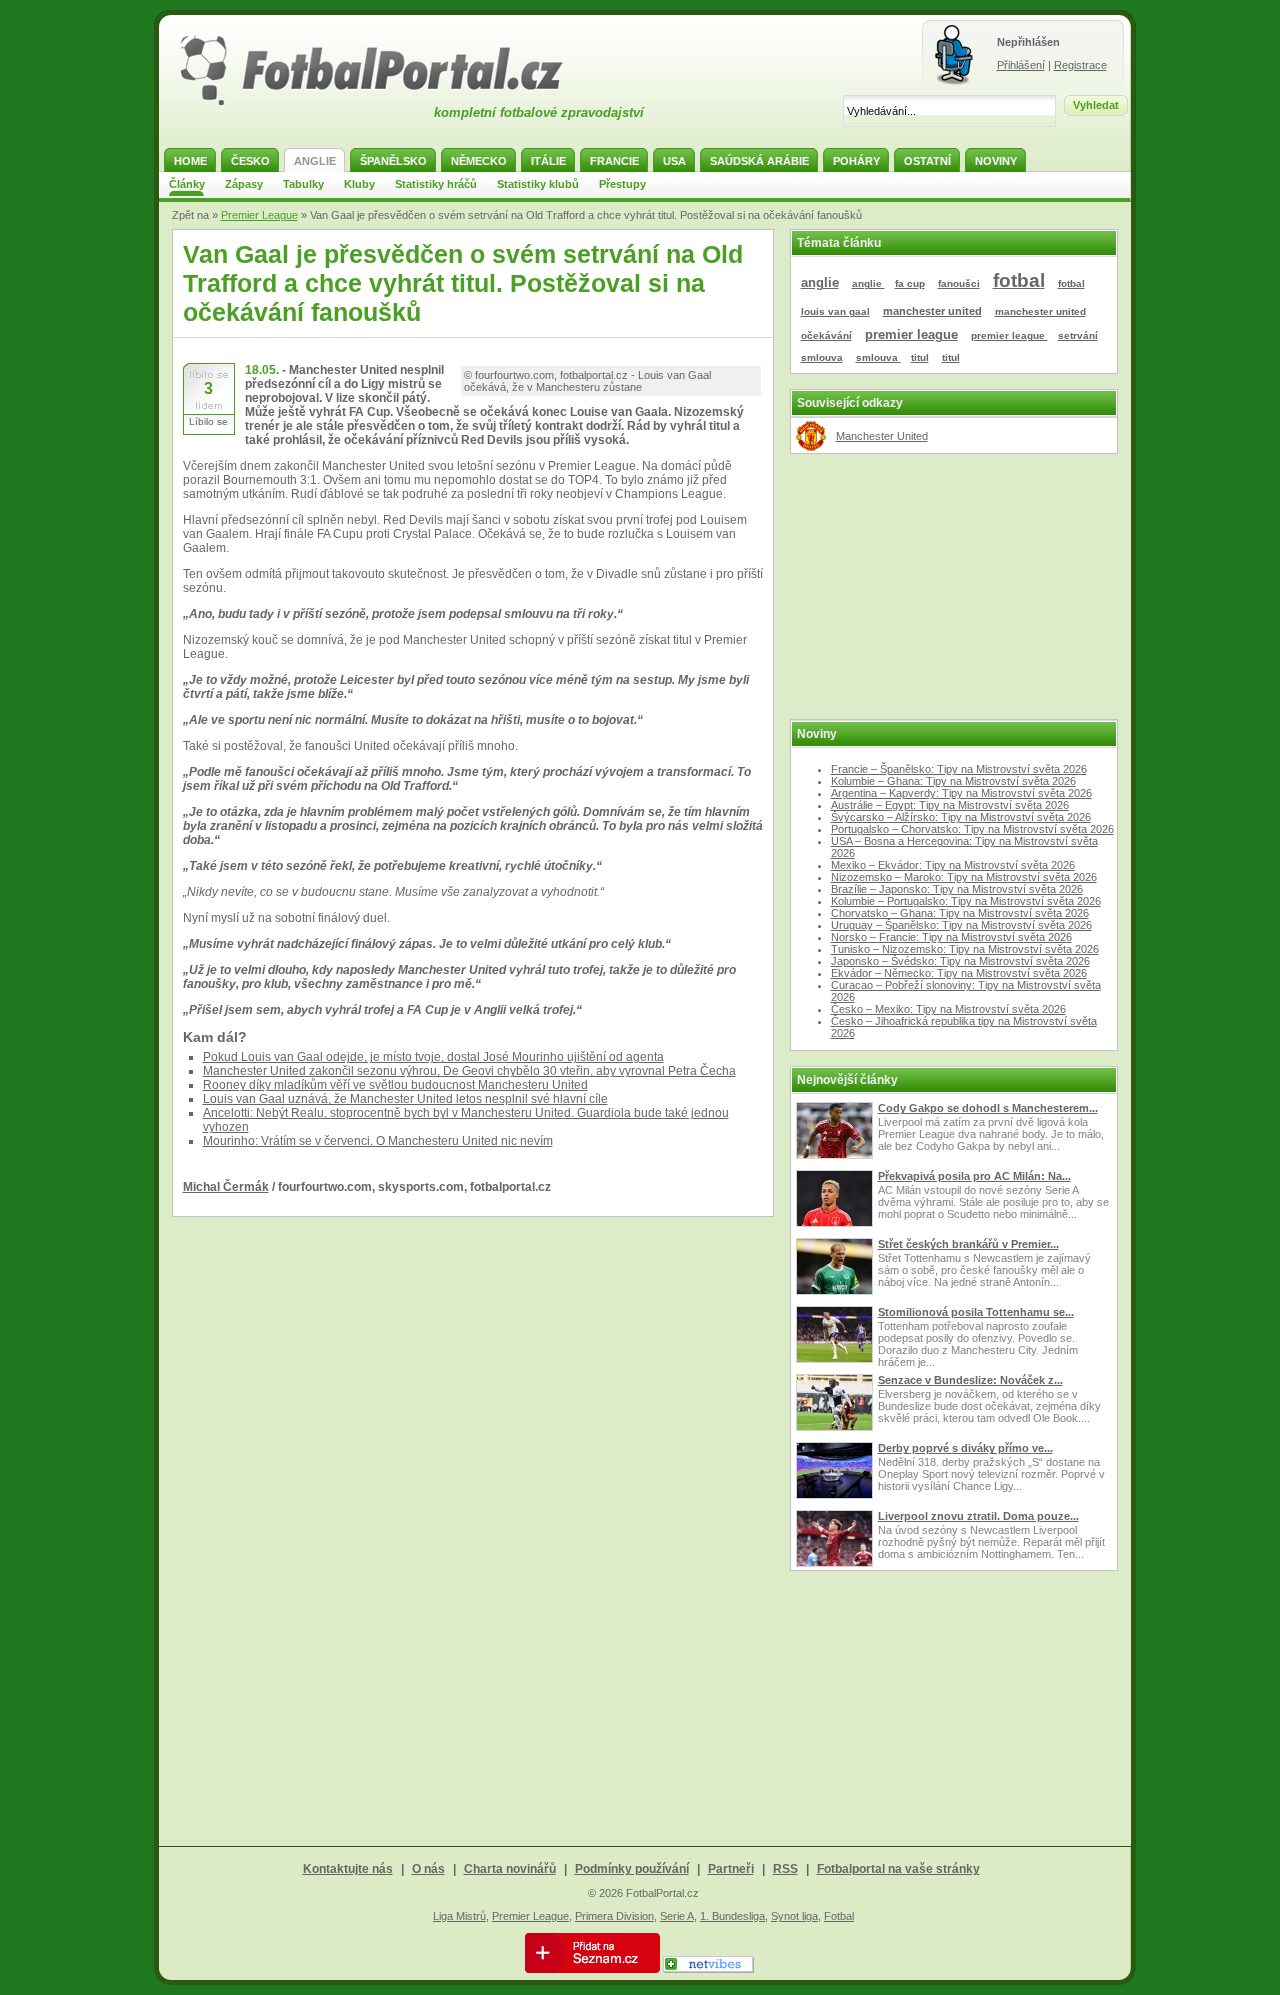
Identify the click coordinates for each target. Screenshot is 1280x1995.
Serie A (677, 1916)
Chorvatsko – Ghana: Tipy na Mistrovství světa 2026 (960, 913)
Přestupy (622, 184)
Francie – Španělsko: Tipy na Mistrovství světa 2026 (959, 769)
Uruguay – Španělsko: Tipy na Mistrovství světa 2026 (961, 925)
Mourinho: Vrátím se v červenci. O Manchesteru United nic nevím (378, 1141)
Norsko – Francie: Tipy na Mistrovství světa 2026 (951, 937)
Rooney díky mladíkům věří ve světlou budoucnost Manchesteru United (395, 1085)
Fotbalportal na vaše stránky (898, 1869)
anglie (820, 282)
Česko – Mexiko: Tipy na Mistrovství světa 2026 (948, 1009)
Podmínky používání (632, 1869)
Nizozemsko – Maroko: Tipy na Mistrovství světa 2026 (964, 877)
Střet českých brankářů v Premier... (968, 1244)
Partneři (731, 1869)
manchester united (932, 311)
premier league (911, 334)
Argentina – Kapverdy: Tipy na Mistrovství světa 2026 (961, 793)
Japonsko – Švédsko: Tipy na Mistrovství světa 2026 (960, 961)
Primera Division (614, 1916)
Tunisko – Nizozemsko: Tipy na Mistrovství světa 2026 (965, 949)
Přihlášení (1021, 65)
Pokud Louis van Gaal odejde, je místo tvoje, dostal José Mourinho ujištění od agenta (433, 1057)
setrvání (1078, 335)
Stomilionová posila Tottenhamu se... (976, 1312)
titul (920, 357)
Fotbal (839, 1916)
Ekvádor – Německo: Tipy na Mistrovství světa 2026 (959, 973)
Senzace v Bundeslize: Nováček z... (970, 1380)
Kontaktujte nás (348, 1869)
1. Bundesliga (732, 1916)
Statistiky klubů (538, 184)
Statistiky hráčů (436, 184)
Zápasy (244, 184)
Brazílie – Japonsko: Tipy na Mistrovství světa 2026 (957, 889)
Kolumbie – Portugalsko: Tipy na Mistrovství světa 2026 (966, 901)
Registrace (1080, 65)
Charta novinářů (510, 1869)
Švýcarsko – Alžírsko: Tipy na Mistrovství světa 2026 (961, 817)
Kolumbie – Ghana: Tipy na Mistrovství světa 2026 (953, 781)
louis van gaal (835, 311)
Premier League (259, 215)
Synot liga (794, 1916)
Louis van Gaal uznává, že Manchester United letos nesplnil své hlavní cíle (405, 1099)
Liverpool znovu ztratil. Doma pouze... (978, 1516)
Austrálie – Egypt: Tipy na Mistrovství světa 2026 (950, 805)
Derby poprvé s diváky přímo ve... (965, 1448)
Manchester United (882, 436)
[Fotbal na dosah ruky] (389, 103)
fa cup (910, 283)
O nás (428, 1869)
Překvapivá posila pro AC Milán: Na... (974, 1176)
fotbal (1019, 280)
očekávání (826, 335)
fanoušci (959, 283)
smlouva (822, 357)
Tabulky (303, 184)
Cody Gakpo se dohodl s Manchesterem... (988, 1108)
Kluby (359, 184)
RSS (785, 1869)
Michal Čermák (226, 1187)
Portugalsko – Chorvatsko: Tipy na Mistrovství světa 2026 (972, 829)
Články (187, 184)
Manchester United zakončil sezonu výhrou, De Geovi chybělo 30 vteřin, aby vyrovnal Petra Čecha (469, 1071)
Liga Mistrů (459, 1916)
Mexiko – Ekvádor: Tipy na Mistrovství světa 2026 (953, 865)
